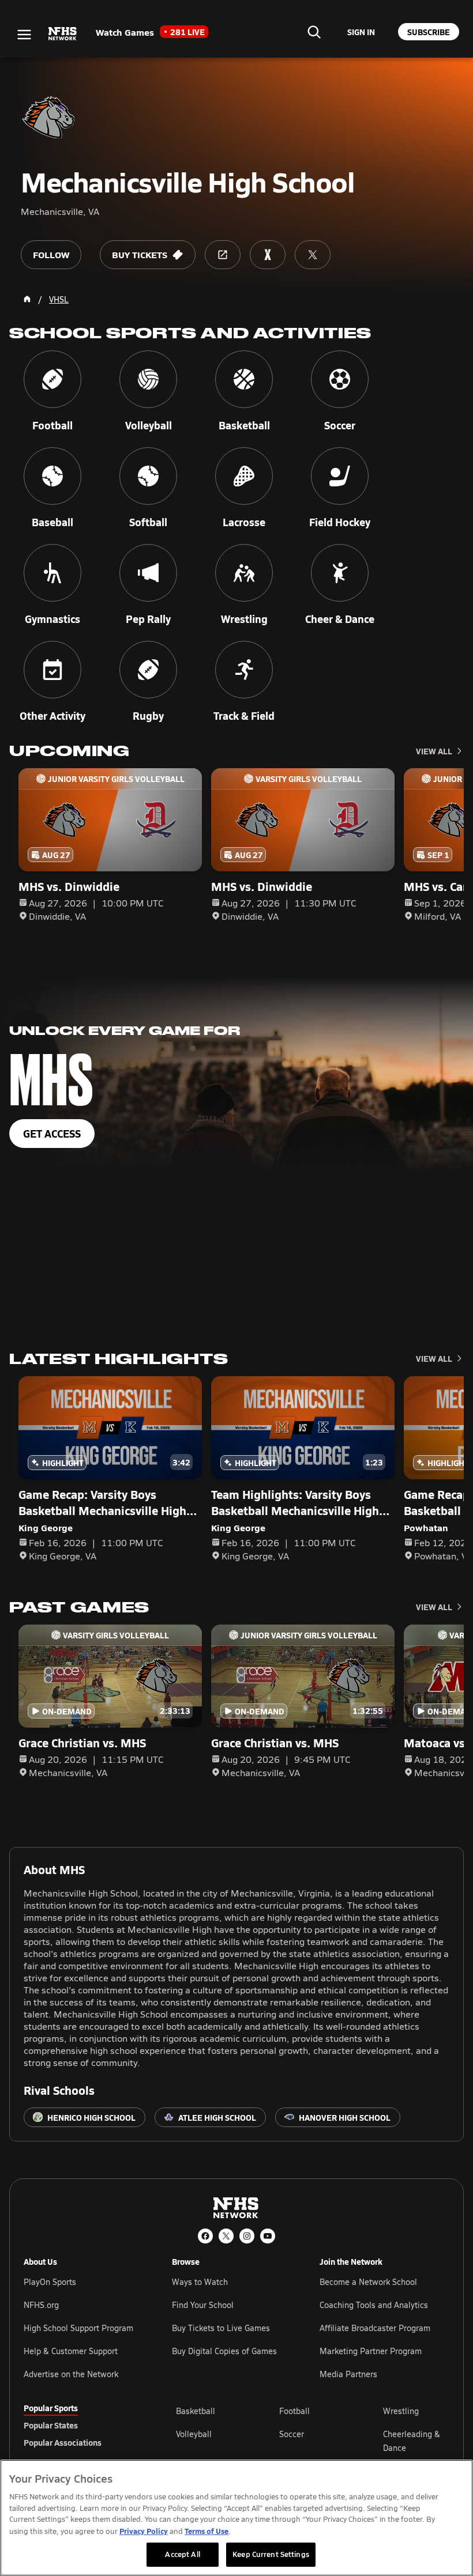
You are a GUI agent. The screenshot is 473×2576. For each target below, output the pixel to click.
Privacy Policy (144, 2531)
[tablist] (81, 2425)
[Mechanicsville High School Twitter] (313, 255)
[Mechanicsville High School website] (223, 255)
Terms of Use (207, 2531)
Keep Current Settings (271, 2554)
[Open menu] (24, 35)
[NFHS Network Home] (63, 34)
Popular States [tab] (51, 2425)
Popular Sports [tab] (51, 2408)
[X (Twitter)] (226, 2236)
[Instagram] (247, 2236)
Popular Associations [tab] (63, 2442)
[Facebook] (205, 2236)
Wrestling (401, 2411)
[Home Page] (27, 299)
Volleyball (194, 2434)
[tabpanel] (313, 2441)
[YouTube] (268, 2236)
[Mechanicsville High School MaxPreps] (268, 255)
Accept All (182, 2554)
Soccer (292, 2434)
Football (294, 2411)
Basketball (196, 2411)
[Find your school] (314, 32)
